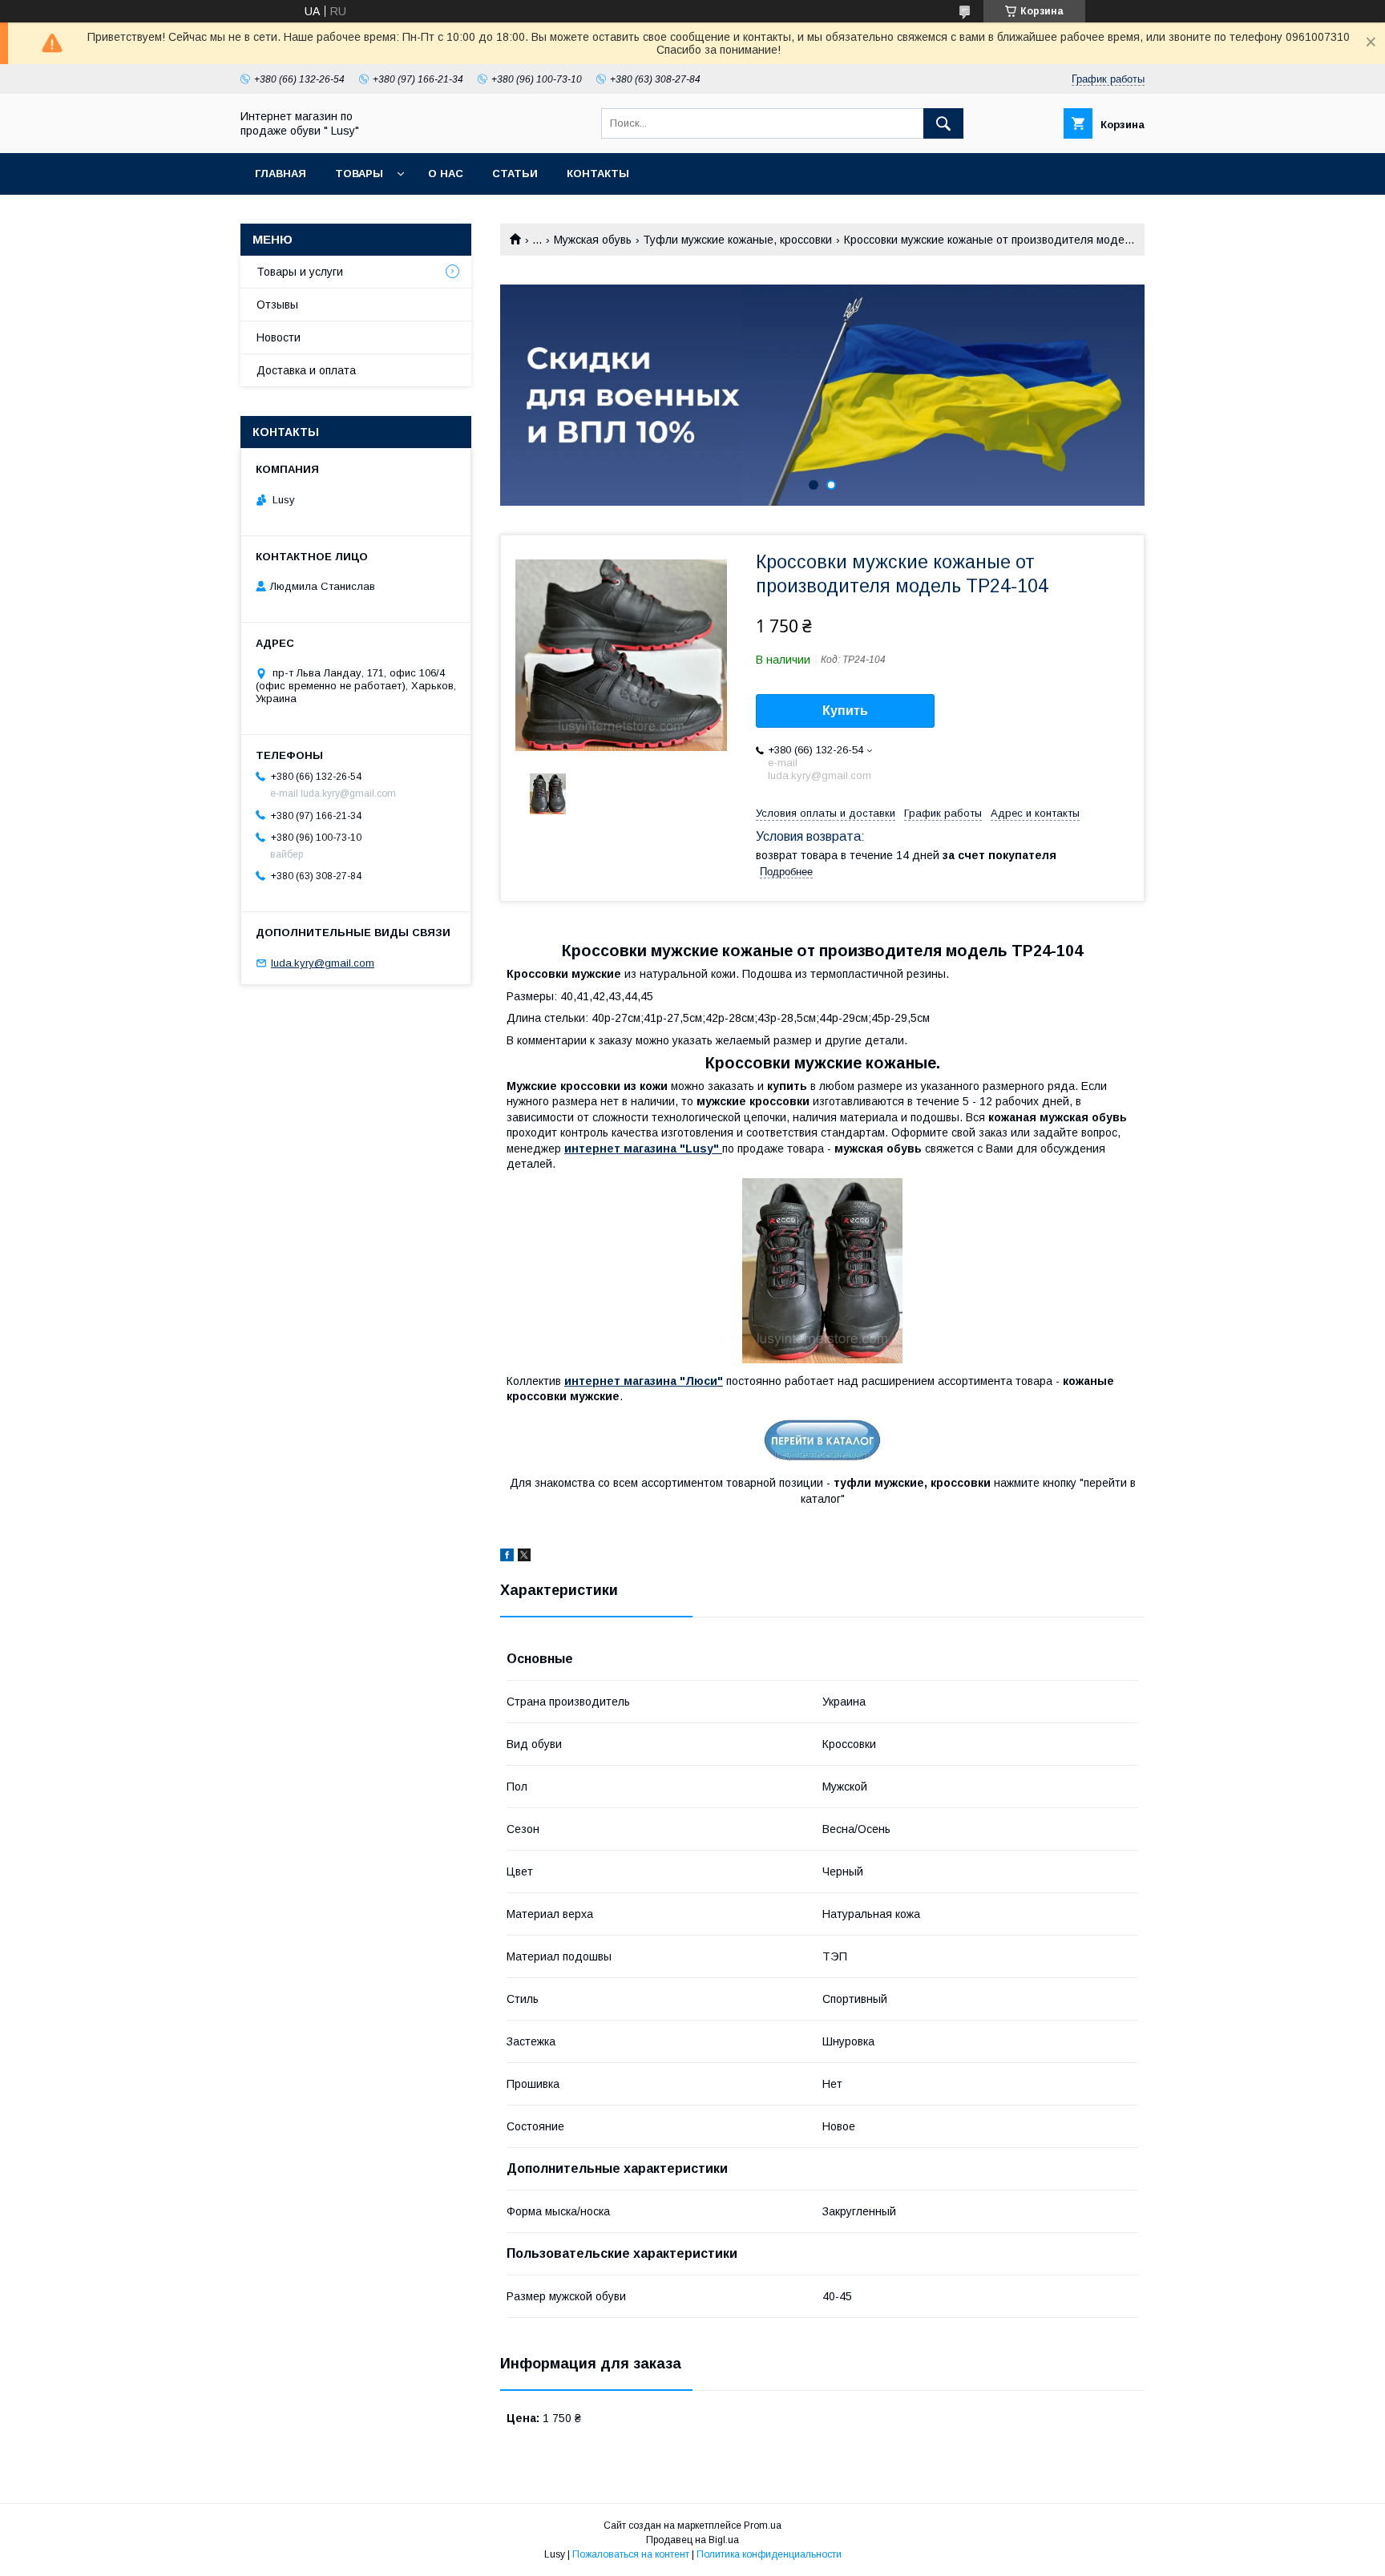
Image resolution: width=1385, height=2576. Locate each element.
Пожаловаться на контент (631, 2554)
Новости (279, 337)
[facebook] (507, 1557)
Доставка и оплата (306, 370)
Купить (845, 711)
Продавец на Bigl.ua (692, 2540)
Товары (359, 174)
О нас (446, 174)
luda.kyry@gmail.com (323, 963)
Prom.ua (763, 2526)
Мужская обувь (593, 240)
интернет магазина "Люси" (644, 1381)
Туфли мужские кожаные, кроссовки (737, 240)
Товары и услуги (300, 272)
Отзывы (277, 305)
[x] (524, 1557)
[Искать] (943, 123)
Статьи (515, 174)
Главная (281, 174)
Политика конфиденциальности (769, 2554)
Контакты (598, 174)
